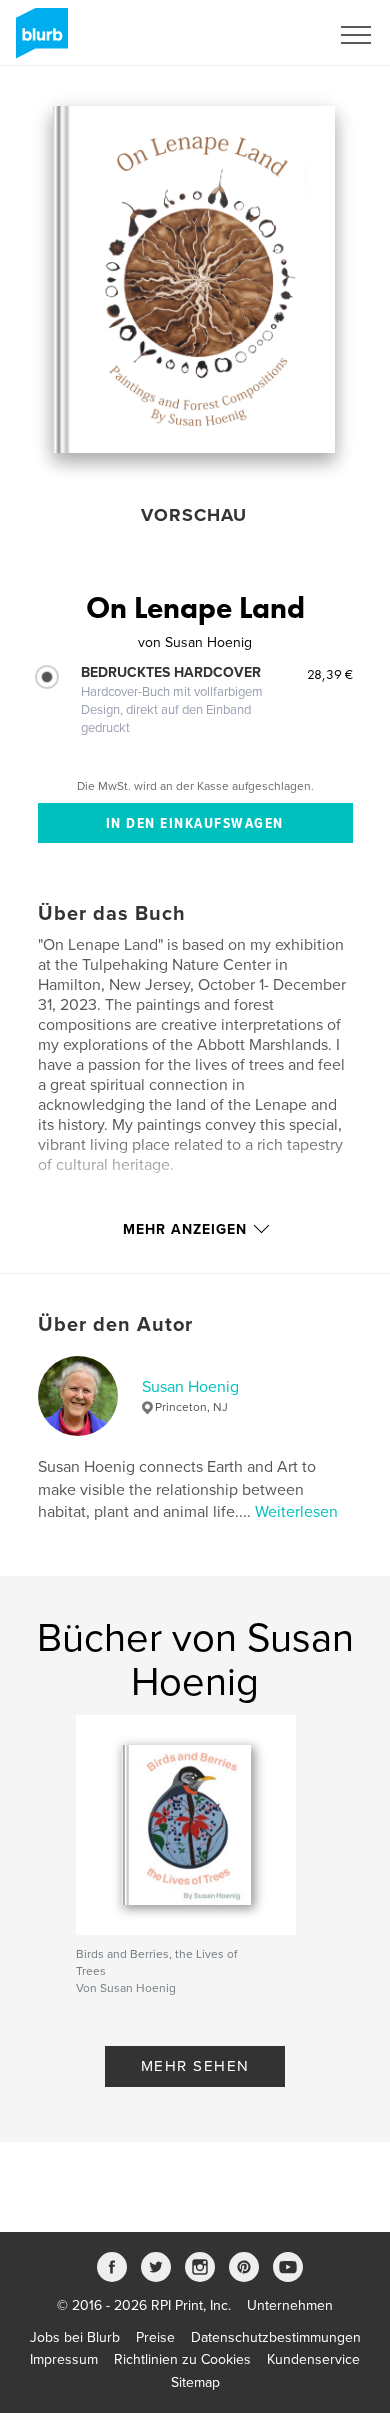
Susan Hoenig (190, 1387)
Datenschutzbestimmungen (276, 2337)
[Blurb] (38, 41)
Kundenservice (313, 2359)
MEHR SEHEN (195, 2066)
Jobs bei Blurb (75, 2337)
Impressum (64, 2359)
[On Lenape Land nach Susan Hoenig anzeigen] (194, 279)
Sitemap (195, 2382)
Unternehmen (290, 2305)
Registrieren (266, 35)
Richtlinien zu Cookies (182, 2359)
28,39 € (330, 674)
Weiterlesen (296, 1512)
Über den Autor (115, 1325)
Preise (155, 2337)
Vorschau (194, 515)
